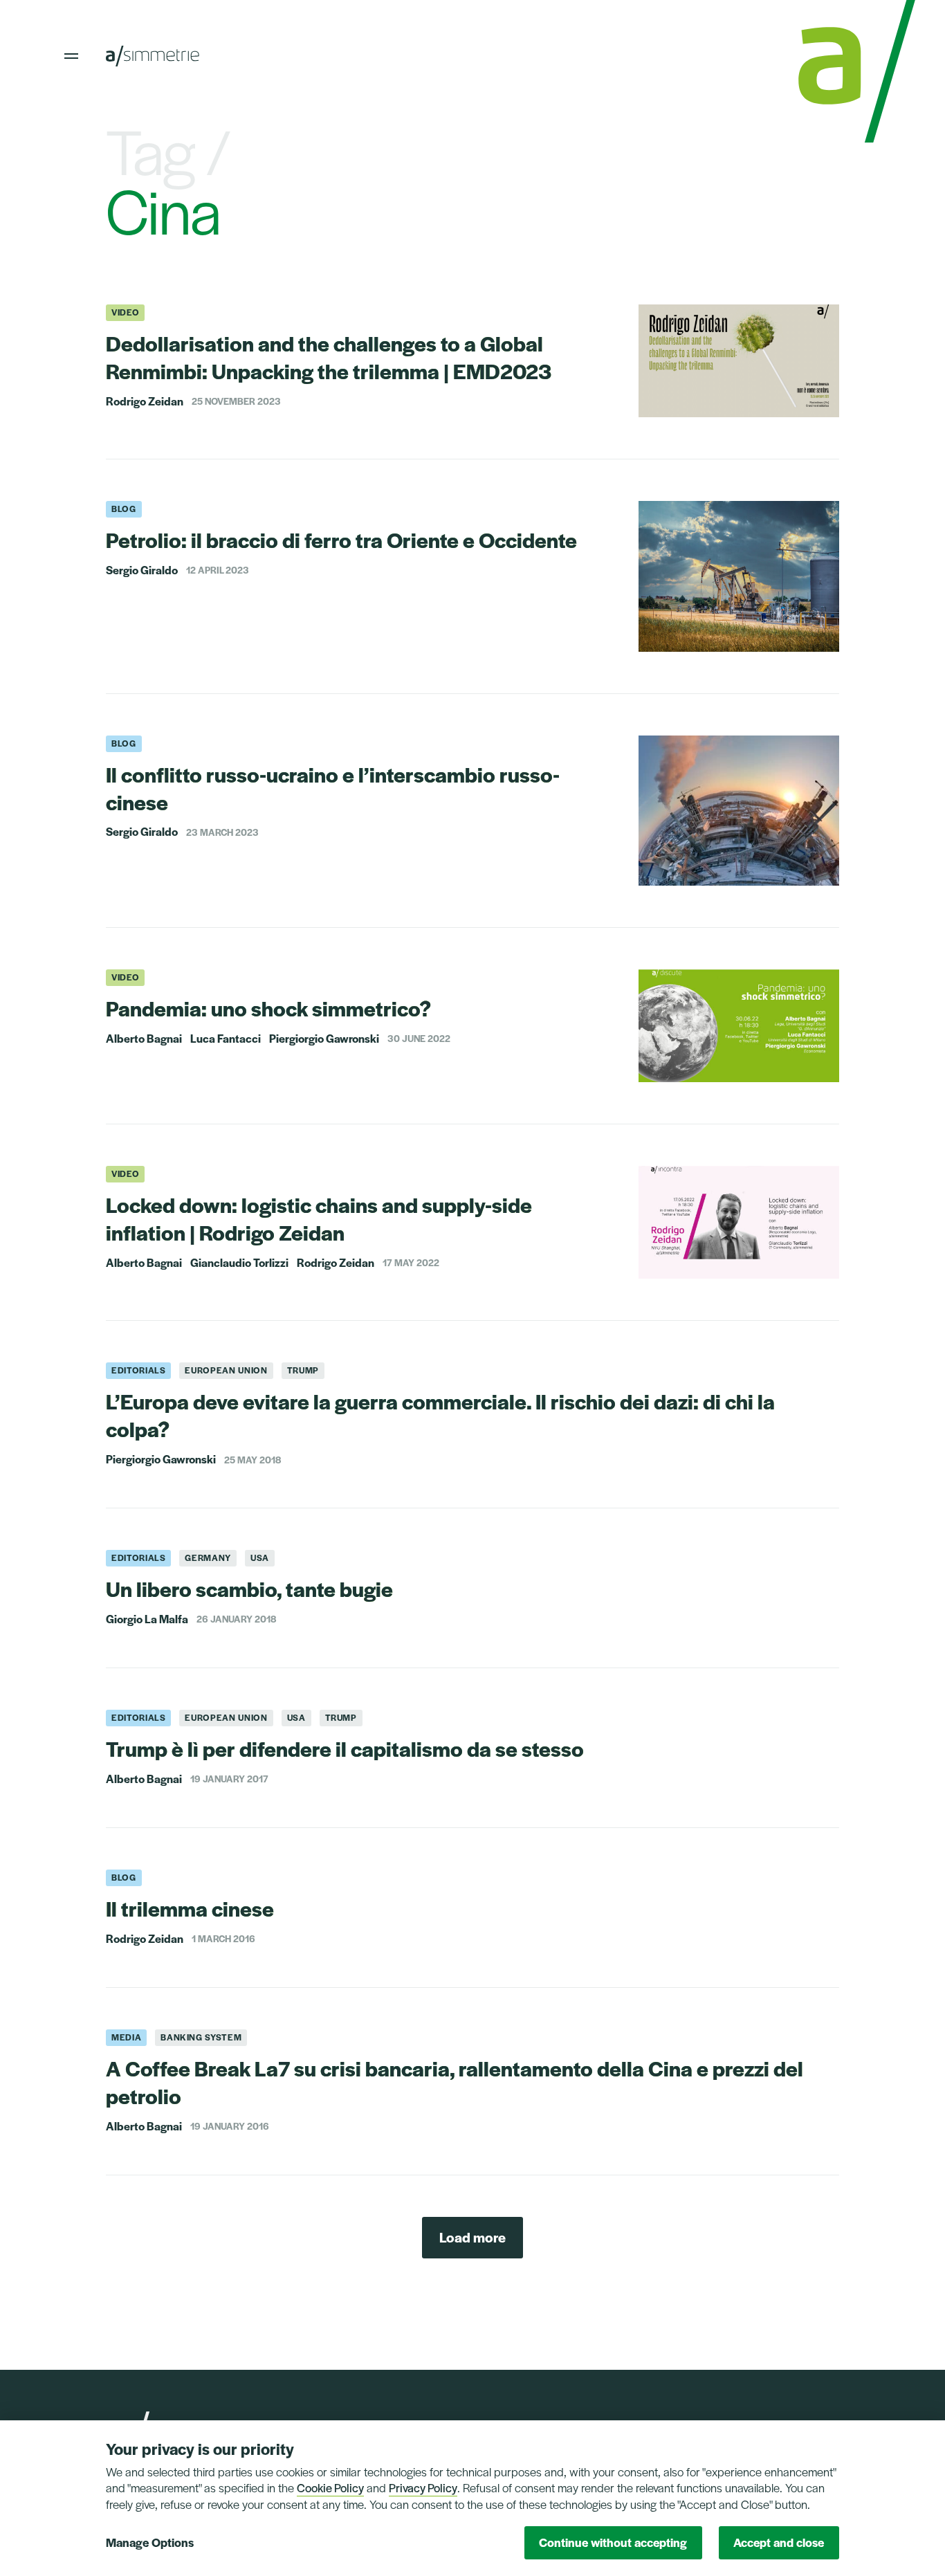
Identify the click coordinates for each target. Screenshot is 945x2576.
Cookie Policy (330, 2487)
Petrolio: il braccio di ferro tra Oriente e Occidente (341, 539)
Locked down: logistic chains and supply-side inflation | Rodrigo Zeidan (319, 1218)
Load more (472, 2237)
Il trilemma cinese (190, 1908)
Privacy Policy (423, 2487)
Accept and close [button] (779, 2542)
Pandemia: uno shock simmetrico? (268, 1008)
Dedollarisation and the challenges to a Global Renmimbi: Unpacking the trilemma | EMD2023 (329, 357)
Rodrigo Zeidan (145, 401)
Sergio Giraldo (142, 570)
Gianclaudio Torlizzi (239, 1263)
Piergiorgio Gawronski (324, 1039)
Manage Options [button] (150, 2542)
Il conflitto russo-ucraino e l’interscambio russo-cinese (333, 788)
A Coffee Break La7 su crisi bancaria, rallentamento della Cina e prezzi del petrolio (455, 2082)
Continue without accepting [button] (613, 2542)
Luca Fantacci (226, 1039)
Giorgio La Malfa (147, 1619)
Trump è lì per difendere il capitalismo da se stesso (345, 1748)
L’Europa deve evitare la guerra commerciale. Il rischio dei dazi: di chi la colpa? (440, 1415)
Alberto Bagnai (144, 1039)
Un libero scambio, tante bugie (249, 1588)
